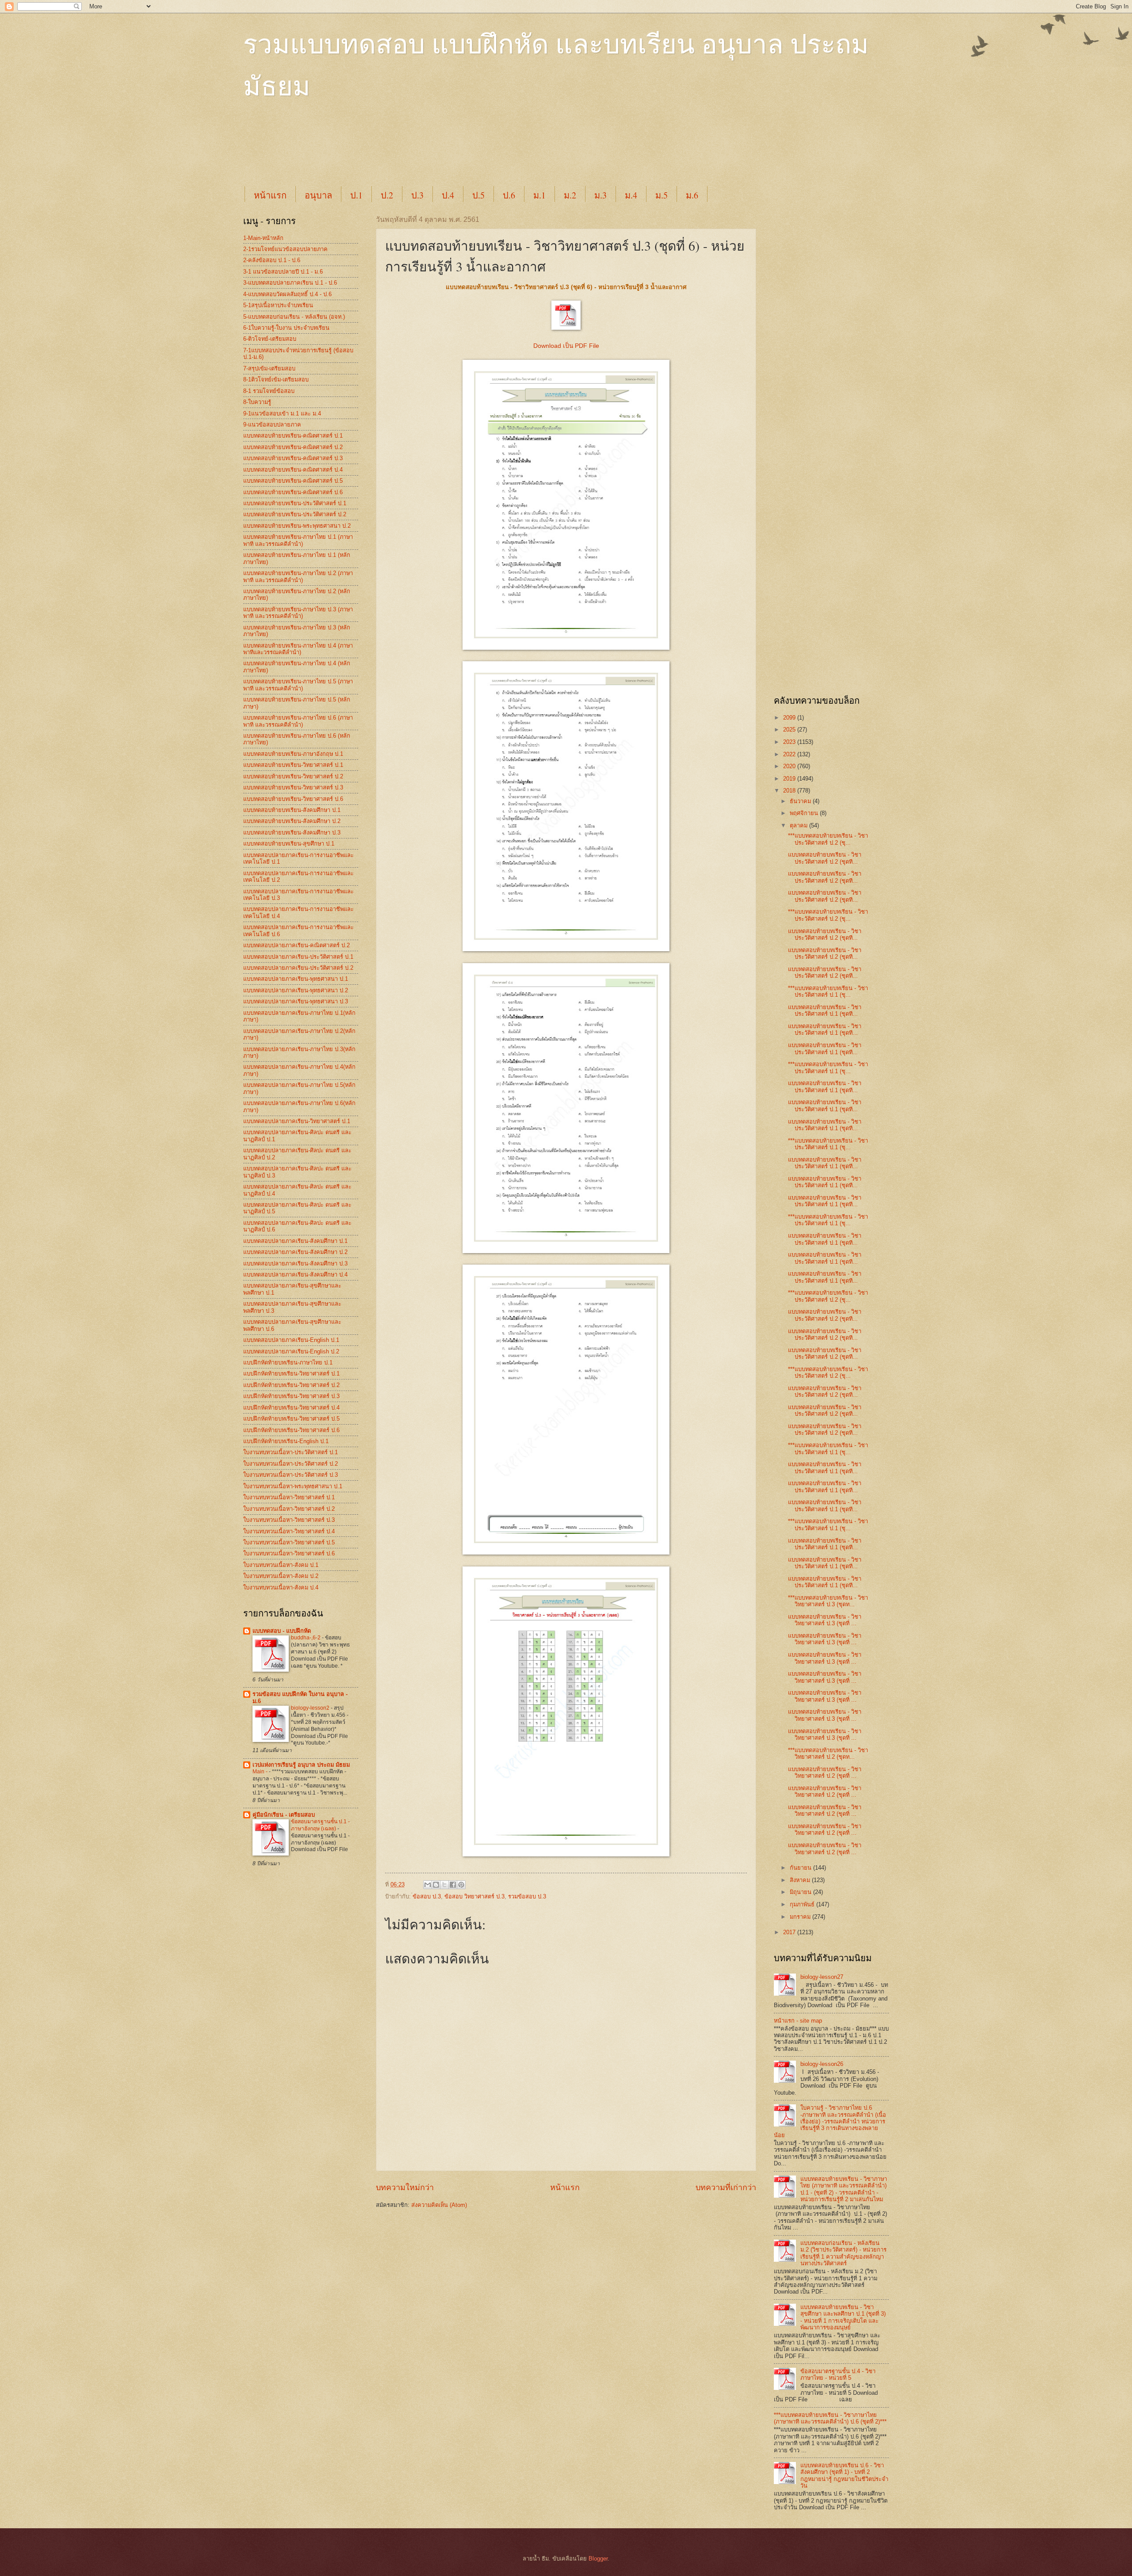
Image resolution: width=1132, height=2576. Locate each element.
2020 (790, 766)
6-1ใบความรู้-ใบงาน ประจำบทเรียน (286, 328)
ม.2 (570, 195)
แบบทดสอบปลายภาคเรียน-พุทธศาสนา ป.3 (296, 1001)
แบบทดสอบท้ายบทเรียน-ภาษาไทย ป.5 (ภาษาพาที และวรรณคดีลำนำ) (298, 685)
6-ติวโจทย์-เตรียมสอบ (270, 339)
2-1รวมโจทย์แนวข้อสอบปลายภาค (285, 249)
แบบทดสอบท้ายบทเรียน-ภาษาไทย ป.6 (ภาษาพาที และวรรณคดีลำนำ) (298, 721)
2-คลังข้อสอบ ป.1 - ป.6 (272, 260)
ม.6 (692, 195)
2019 (790, 779)
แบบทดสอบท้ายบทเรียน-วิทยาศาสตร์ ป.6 (293, 799)
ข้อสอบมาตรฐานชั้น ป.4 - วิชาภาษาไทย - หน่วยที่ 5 (838, 2374)
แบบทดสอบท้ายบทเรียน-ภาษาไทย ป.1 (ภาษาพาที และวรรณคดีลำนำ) (298, 540)
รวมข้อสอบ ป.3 (527, 1896)
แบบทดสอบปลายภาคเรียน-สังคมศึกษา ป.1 (295, 1241)
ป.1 (356, 195)
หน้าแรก (270, 195)
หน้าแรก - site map (798, 2021)
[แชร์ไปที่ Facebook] (453, 1885)
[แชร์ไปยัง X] (444, 1885)
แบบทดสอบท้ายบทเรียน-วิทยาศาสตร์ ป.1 (293, 765)
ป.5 (478, 195)
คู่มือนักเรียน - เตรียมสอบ (284, 1815)
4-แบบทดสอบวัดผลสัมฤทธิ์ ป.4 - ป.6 (287, 294)
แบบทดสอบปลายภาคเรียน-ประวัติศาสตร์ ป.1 (298, 957)
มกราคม (801, 1917)
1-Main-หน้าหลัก (263, 238)
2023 (790, 742)
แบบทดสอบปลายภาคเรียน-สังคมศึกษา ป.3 (295, 1263)
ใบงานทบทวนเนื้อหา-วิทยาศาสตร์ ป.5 (289, 1542)
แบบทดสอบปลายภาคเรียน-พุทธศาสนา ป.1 (296, 979)
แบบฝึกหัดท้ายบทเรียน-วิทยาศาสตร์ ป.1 (291, 1374)
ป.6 (509, 195)
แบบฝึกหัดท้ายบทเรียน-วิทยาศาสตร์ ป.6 (291, 1430)
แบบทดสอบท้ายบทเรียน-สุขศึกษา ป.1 (289, 844)
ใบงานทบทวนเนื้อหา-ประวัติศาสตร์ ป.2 (291, 1464)
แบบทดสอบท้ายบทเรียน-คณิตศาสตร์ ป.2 (293, 447)
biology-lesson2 (311, 1708)
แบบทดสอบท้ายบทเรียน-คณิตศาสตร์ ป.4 (293, 470)
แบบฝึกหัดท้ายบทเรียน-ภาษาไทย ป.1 (288, 1362)
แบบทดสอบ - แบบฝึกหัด (282, 1631)
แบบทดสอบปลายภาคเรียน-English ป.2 (291, 1351)
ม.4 (631, 195)
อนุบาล (318, 195)
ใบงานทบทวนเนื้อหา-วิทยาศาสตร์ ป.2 (289, 1509)
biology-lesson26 (822, 2064)
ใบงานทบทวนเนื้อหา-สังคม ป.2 (281, 1576)
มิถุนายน (801, 1892)
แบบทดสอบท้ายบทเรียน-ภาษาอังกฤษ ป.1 (293, 754)
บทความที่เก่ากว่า (726, 2187)
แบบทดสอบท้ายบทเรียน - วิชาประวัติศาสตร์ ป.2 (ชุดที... (825, 858)
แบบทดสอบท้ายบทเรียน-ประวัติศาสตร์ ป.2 (295, 514)
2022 (790, 754)
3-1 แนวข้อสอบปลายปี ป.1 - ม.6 (283, 272)
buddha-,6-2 (306, 1638)
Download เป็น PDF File (566, 346)
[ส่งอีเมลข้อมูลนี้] (428, 1885)
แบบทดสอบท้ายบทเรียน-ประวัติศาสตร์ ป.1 (295, 503)
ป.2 (387, 195)
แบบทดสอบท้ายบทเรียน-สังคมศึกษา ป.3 (292, 833)
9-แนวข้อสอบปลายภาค (272, 425)
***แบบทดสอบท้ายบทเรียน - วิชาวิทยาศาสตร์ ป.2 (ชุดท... (828, 1753)
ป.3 (417, 195)
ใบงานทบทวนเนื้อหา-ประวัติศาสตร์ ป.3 (291, 1475)
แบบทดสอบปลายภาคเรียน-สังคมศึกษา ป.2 (295, 1252)
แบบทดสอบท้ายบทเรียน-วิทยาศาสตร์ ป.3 (293, 787)
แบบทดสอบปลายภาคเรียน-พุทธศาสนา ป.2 (296, 990)
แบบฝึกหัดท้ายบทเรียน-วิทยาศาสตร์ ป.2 (291, 1385)
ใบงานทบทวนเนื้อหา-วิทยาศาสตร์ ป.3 (289, 1520)
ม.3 (600, 195)
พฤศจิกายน (805, 813)
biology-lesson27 (822, 1977)
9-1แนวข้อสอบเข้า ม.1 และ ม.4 (282, 413)
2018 (790, 791)
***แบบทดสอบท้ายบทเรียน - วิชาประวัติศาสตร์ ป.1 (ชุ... (828, 991)
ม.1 (539, 195)
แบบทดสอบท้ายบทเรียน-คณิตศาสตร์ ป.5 (293, 481)
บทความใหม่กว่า (405, 2187)
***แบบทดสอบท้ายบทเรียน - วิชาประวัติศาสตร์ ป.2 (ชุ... (828, 839)
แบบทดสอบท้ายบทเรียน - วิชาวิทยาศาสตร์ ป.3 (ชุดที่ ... (825, 1620)
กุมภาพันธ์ (803, 1904)
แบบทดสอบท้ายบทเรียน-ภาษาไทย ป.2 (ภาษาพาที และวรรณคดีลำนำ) (298, 576)
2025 (790, 730)
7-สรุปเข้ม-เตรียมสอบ (269, 368)
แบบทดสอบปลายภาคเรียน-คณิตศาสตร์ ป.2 (296, 945)
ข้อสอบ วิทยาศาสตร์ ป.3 (474, 1896)
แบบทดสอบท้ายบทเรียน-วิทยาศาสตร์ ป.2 (293, 776)
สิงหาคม (801, 1880)
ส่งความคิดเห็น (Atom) (439, 2205)
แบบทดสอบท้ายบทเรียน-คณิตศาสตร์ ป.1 (293, 436)
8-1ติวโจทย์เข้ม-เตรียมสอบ (276, 379)
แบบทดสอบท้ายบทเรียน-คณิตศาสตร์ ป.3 (293, 458)
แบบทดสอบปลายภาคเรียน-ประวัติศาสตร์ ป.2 (298, 968)
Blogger (598, 2559)
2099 (790, 718)
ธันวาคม (801, 801)
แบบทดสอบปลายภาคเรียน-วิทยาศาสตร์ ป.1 (297, 1121)
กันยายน (801, 1868)
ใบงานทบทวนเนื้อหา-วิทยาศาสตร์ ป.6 (289, 1553)
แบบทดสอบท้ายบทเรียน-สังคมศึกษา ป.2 (292, 821)
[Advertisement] (458, 151)
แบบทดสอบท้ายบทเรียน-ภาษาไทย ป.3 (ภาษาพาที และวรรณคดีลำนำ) (298, 613)
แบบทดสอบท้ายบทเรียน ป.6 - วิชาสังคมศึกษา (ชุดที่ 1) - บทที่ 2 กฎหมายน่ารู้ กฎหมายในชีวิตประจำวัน (844, 2475)
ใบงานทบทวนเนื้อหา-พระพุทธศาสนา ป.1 (293, 1486)
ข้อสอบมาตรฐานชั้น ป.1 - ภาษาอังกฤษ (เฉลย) (320, 1825)
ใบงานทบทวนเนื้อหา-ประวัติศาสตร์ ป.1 (291, 1452)
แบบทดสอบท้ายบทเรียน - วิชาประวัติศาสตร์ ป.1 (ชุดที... (825, 1010)
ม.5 (662, 195)
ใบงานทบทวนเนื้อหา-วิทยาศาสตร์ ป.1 (289, 1497)
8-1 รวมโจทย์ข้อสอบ (269, 391)
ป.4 (448, 195)
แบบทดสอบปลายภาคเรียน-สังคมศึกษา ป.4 (295, 1275)
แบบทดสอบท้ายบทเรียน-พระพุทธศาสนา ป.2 (297, 526)
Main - (261, 1772)
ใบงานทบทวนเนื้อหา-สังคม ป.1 (281, 1565)
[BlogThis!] (436, 1885)
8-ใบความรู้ (257, 402)
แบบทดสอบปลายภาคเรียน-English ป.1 (291, 1340)
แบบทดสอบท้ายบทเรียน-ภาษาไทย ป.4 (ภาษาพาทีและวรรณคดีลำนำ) (298, 649)
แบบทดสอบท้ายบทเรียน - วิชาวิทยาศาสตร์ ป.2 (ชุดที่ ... (825, 1772)
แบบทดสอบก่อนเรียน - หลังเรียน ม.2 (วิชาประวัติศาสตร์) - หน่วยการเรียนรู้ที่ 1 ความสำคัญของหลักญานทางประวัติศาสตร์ (843, 2253)
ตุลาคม (799, 825)
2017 (790, 1932)
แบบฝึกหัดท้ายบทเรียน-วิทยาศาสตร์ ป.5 (291, 1419)
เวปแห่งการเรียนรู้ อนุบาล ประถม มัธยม (301, 1765)
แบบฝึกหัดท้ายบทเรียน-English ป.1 (286, 1441)
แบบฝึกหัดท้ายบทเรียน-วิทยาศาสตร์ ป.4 (291, 1408)
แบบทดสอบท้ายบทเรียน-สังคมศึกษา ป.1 (292, 810)
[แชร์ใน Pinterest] (461, 1885)
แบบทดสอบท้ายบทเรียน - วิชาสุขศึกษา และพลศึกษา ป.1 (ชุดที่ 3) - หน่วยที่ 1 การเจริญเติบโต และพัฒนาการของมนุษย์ (843, 2317)
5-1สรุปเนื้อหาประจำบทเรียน (278, 305)
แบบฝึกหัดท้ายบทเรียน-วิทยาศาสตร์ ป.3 (291, 1396)
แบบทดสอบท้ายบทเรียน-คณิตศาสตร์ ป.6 (293, 492)
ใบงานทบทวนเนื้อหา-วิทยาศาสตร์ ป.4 (289, 1531)
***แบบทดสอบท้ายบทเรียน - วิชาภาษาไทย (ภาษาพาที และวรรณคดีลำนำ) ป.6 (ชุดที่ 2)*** (830, 2418)
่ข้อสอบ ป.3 (427, 1896)
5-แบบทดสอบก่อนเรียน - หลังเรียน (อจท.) (294, 317)
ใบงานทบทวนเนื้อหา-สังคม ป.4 (281, 1587)
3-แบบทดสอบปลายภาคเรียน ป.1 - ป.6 (290, 283)
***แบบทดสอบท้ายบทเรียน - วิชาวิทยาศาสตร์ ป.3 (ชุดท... (828, 1601)
